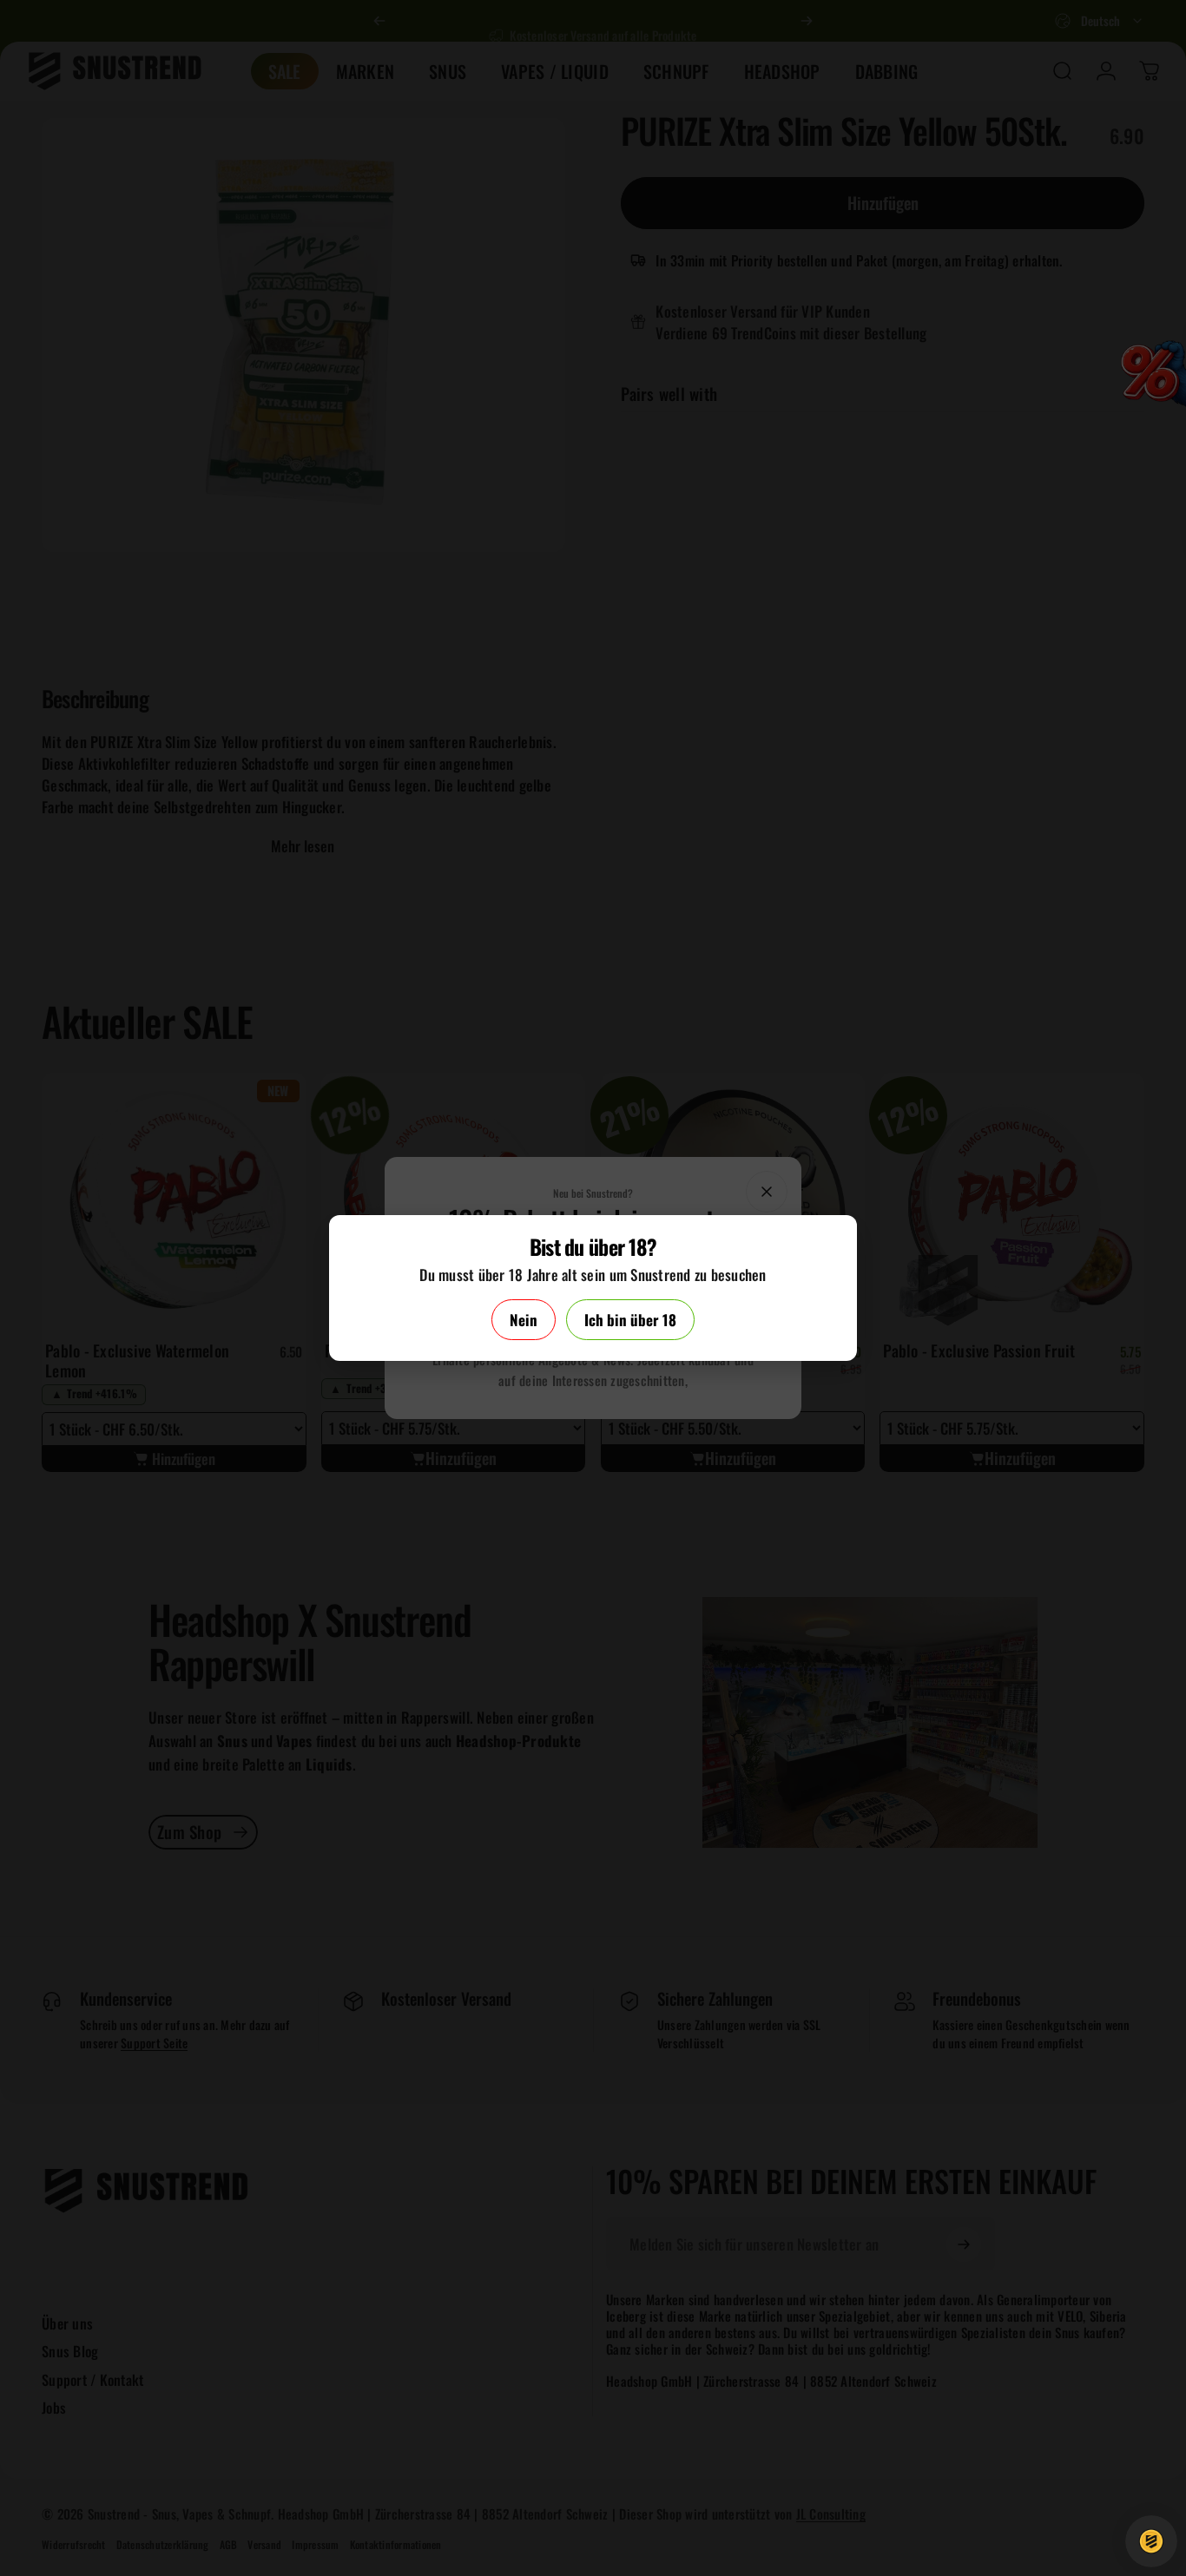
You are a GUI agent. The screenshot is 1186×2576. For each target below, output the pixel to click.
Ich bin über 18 (630, 1320)
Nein (524, 1320)
